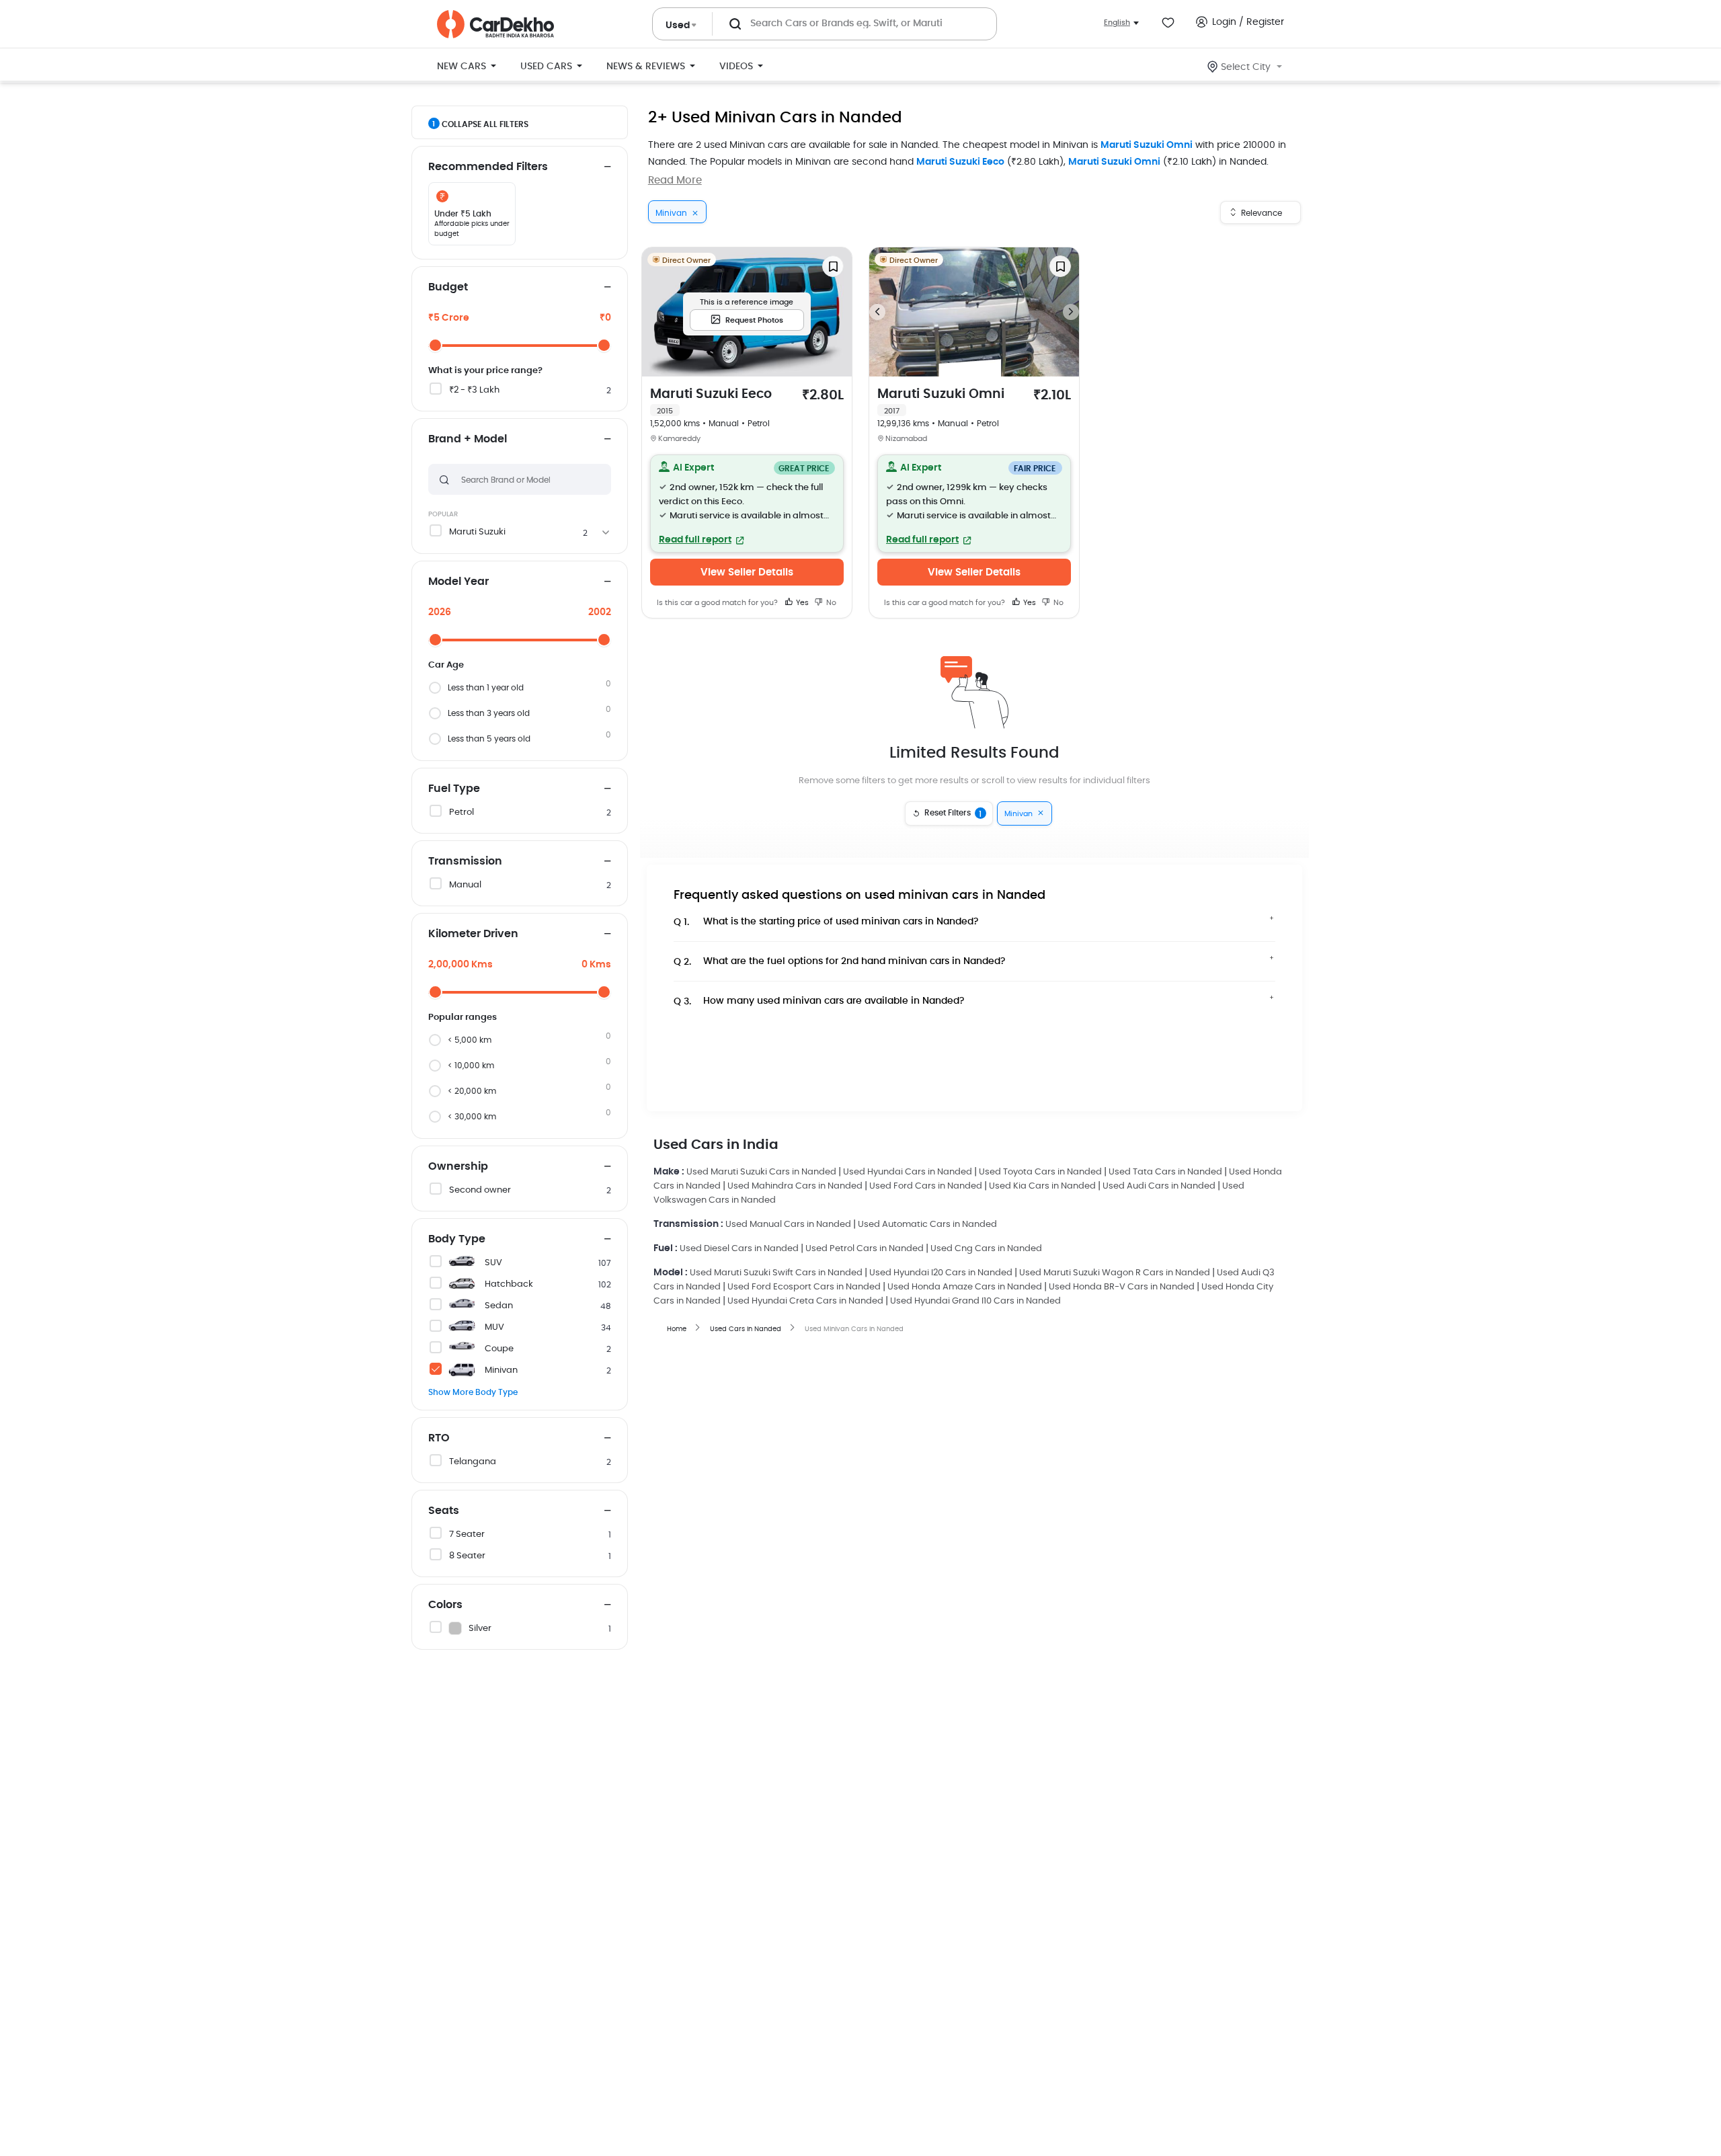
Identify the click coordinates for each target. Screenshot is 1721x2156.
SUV (493, 1263)
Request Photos (754, 320)
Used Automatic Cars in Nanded (927, 1225)
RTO (439, 1438)
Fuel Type (454, 789)
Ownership (458, 1166)
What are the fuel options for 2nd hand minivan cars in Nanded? (840, 962)
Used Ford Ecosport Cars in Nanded (804, 1287)
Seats (444, 1511)
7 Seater (467, 1534)
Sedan (499, 1306)
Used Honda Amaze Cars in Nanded (965, 1287)
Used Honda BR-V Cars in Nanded (1122, 1287)
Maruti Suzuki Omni (1147, 145)
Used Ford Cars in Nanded (926, 1186)
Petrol (462, 812)
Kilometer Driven (473, 934)
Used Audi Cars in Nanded (1159, 1186)
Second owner (480, 1190)
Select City (1246, 67)
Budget (448, 287)
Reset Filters (953, 813)
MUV (494, 1327)
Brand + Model (468, 439)
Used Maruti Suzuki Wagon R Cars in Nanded (1115, 1273)
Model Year (458, 582)
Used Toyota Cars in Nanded (1040, 1172)
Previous (877, 312)
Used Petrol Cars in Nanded (865, 1249)
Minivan (501, 1370)
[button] (747, 504)
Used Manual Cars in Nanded (788, 1225)
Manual (465, 885)
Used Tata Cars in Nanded (1165, 1172)
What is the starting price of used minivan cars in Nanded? (826, 922)
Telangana (473, 1462)
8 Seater (467, 1556)
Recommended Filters (488, 167)
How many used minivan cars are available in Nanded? (819, 1001)
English (1117, 23)
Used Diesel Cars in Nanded (739, 1249)
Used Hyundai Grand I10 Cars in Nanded (975, 1301)
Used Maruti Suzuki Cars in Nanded (761, 1172)
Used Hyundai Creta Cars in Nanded (805, 1301)
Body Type (457, 1239)
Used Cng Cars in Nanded (986, 1249)
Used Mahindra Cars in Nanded (795, 1186)
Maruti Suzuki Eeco (960, 162)
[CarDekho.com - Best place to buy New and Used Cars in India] (495, 24)
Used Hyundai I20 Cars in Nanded (941, 1273)
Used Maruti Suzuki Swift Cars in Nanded (776, 1273)
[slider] (435, 345)
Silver (480, 1629)
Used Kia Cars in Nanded (1042, 1186)
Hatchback (509, 1284)
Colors (445, 1605)
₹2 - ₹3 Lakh (474, 390)
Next (1071, 312)
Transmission (465, 861)
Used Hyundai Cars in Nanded (908, 1172)
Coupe (499, 1349)
